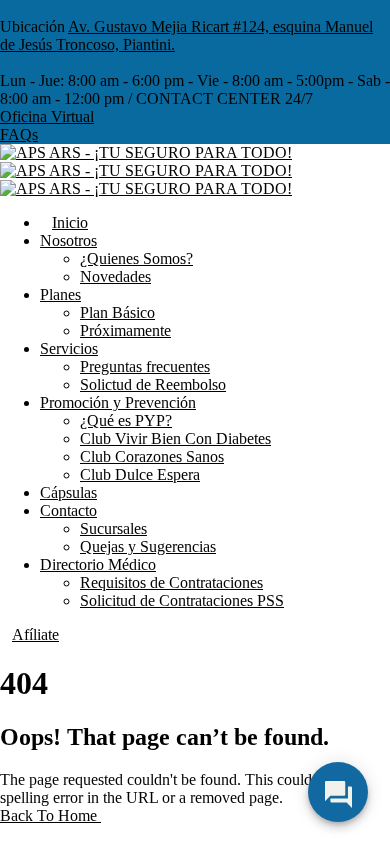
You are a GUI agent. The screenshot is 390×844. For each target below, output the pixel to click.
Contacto (68, 510)
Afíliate (35, 634)
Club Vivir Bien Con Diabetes (175, 438)
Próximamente (125, 330)
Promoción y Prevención (118, 402)
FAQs (19, 134)
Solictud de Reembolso (153, 384)
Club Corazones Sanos (152, 456)
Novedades (115, 276)
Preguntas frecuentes (145, 366)
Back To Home (50, 815)
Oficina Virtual (47, 116)
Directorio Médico (98, 564)
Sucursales (113, 528)
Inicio (70, 222)
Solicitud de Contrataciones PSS (182, 600)
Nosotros (68, 240)
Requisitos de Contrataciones (171, 582)
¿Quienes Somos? (136, 258)
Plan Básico (117, 312)
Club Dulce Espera (140, 474)
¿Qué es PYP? (126, 420)
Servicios (69, 348)
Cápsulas (68, 492)
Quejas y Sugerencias (148, 546)
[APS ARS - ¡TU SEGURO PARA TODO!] (146, 152)
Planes (60, 294)
